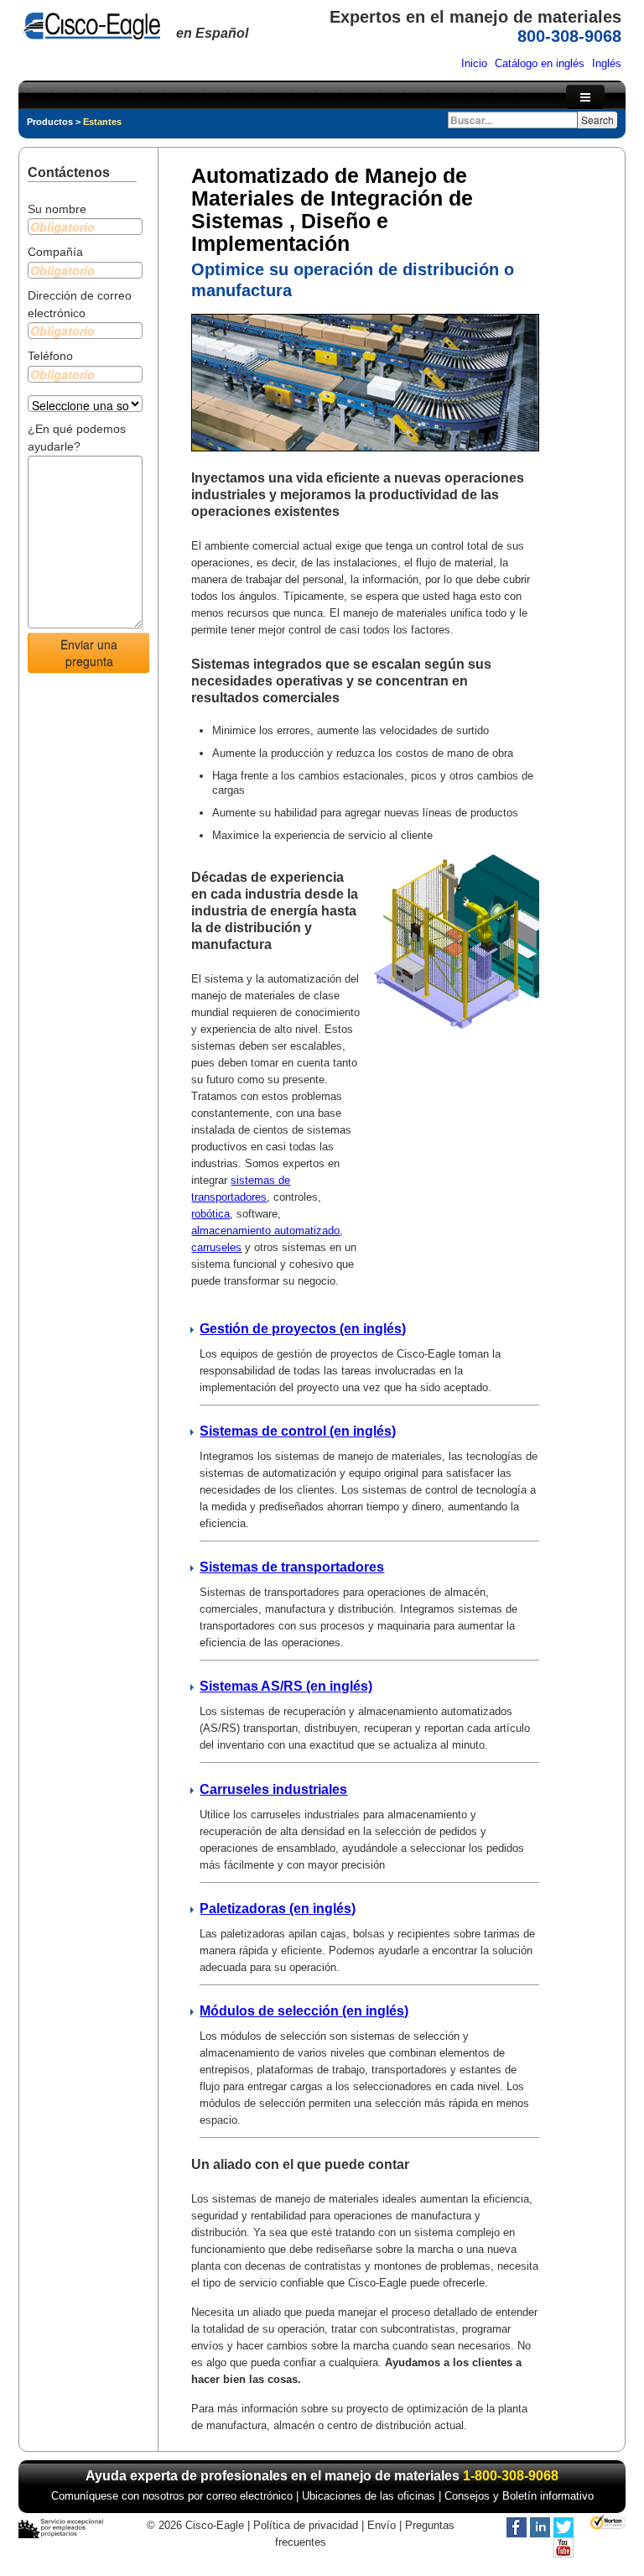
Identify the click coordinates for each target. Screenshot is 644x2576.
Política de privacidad (306, 2525)
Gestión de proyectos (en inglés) (303, 1329)
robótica (210, 1214)
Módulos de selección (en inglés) (304, 2011)
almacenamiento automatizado (265, 1231)
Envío (382, 2525)
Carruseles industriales (273, 1789)
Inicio (474, 63)
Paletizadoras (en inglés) (278, 1909)
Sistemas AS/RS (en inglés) (286, 1686)
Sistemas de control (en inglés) (298, 1431)
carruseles (216, 1247)
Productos (50, 122)
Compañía (55, 252)
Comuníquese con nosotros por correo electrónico (172, 2496)
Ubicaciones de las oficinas (369, 2496)
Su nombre (57, 209)
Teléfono (50, 356)
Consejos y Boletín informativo (519, 2496)
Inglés (607, 63)
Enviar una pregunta (89, 653)
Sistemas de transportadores (292, 1567)
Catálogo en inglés (540, 63)
